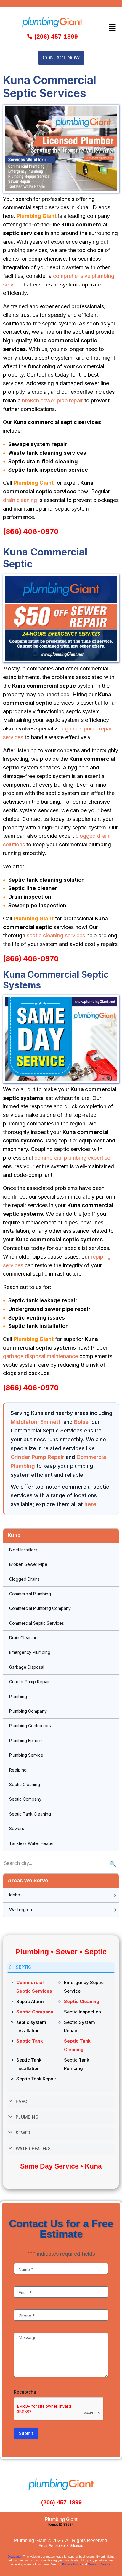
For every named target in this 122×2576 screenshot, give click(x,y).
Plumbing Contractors (30, 1726)
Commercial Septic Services (37, 1623)
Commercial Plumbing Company (40, 1608)
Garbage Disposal (27, 1667)
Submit (26, 2433)
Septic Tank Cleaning (30, 1814)
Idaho (15, 1895)
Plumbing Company (28, 1711)
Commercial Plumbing (30, 1594)
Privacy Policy (72, 2564)
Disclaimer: (15, 2557)
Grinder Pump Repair (37, 1457)
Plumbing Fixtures (26, 1740)
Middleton (24, 1422)
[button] (113, 27)
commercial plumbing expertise (72, 1158)
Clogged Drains (24, 1579)
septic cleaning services (56, 935)
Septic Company (25, 1799)
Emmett (50, 1422)
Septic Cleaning (25, 1784)
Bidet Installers (23, 1550)
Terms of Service (99, 2564)
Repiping (18, 1770)
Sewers (17, 1828)
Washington (21, 1910)
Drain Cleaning (23, 1638)
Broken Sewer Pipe (28, 1564)
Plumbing (18, 1696)
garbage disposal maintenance (40, 1356)
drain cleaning (20, 500)
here (90, 1504)
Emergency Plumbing (30, 1652)
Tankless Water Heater (32, 1843)
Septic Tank (30, 2041)
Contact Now (61, 58)
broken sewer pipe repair (52, 400)
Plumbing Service (26, 1755)
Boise (81, 1422)
